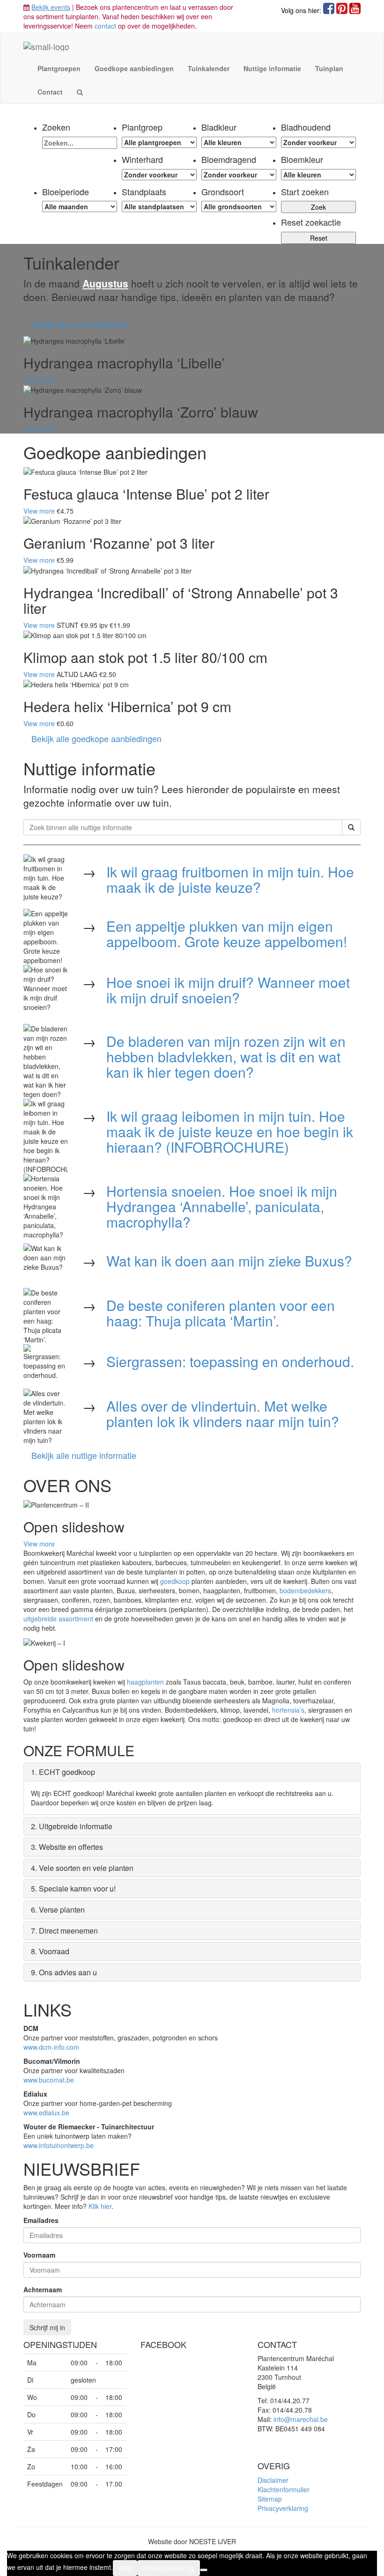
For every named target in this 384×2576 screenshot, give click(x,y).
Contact (50, 92)
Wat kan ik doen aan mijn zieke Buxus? (229, 1261)
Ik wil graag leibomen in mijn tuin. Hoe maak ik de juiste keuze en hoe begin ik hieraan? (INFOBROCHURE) (230, 1131)
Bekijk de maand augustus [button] (81, 324)
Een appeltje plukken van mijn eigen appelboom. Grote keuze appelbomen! (227, 934)
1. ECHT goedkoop (63, 1772)
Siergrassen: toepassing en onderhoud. (230, 1361)
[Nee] (204, 2570)
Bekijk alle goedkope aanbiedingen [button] (96, 738)
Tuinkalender (209, 68)
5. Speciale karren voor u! (73, 1888)
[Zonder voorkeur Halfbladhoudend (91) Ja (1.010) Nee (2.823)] (318, 142)
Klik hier (100, 2206)
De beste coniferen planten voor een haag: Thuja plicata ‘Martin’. (221, 1313)
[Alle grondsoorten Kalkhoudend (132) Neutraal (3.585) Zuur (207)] (239, 206)
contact (105, 26)
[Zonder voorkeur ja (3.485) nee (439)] (239, 175)
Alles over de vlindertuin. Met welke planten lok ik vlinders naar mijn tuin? (223, 1413)
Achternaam (43, 2289)
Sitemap (270, 2499)
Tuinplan (329, 68)
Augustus (105, 283)
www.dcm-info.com (51, 2047)
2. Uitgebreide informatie (72, 1826)
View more (39, 380)
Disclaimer (273, 2480)
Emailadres (41, 2220)
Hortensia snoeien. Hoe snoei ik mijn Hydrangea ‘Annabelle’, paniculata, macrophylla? (222, 1206)
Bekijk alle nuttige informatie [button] (84, 1455)
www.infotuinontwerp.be (59, 2145)
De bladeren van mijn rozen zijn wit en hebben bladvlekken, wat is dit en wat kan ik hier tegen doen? (226, 1056)
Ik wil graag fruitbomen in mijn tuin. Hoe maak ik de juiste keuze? (230, 879)
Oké (125, 2568)
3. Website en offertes (67, 1847)
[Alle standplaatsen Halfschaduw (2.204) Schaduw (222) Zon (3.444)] (159, 206)
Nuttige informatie (272, 68)
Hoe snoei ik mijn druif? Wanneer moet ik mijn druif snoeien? (228, 990)
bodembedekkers (305, 1590)
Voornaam (39, 2255)
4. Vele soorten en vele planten (82, 1868)
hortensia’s (288, 1710)
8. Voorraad (50, 1951)
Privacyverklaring (283, 2508)
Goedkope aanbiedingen (134, 68)
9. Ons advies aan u (64, 1972)
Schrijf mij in (47, 2327)
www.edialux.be (46, 2112)
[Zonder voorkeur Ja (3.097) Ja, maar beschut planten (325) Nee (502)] (159, 175)
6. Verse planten (58, 1910)
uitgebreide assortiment (58, 1619)
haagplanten (145, 1682)
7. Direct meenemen (64, 1931)
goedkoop (175, 1581)
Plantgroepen (59, 68)
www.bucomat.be (49, 2080)
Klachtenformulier (284, 2489)
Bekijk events (51, 7)
